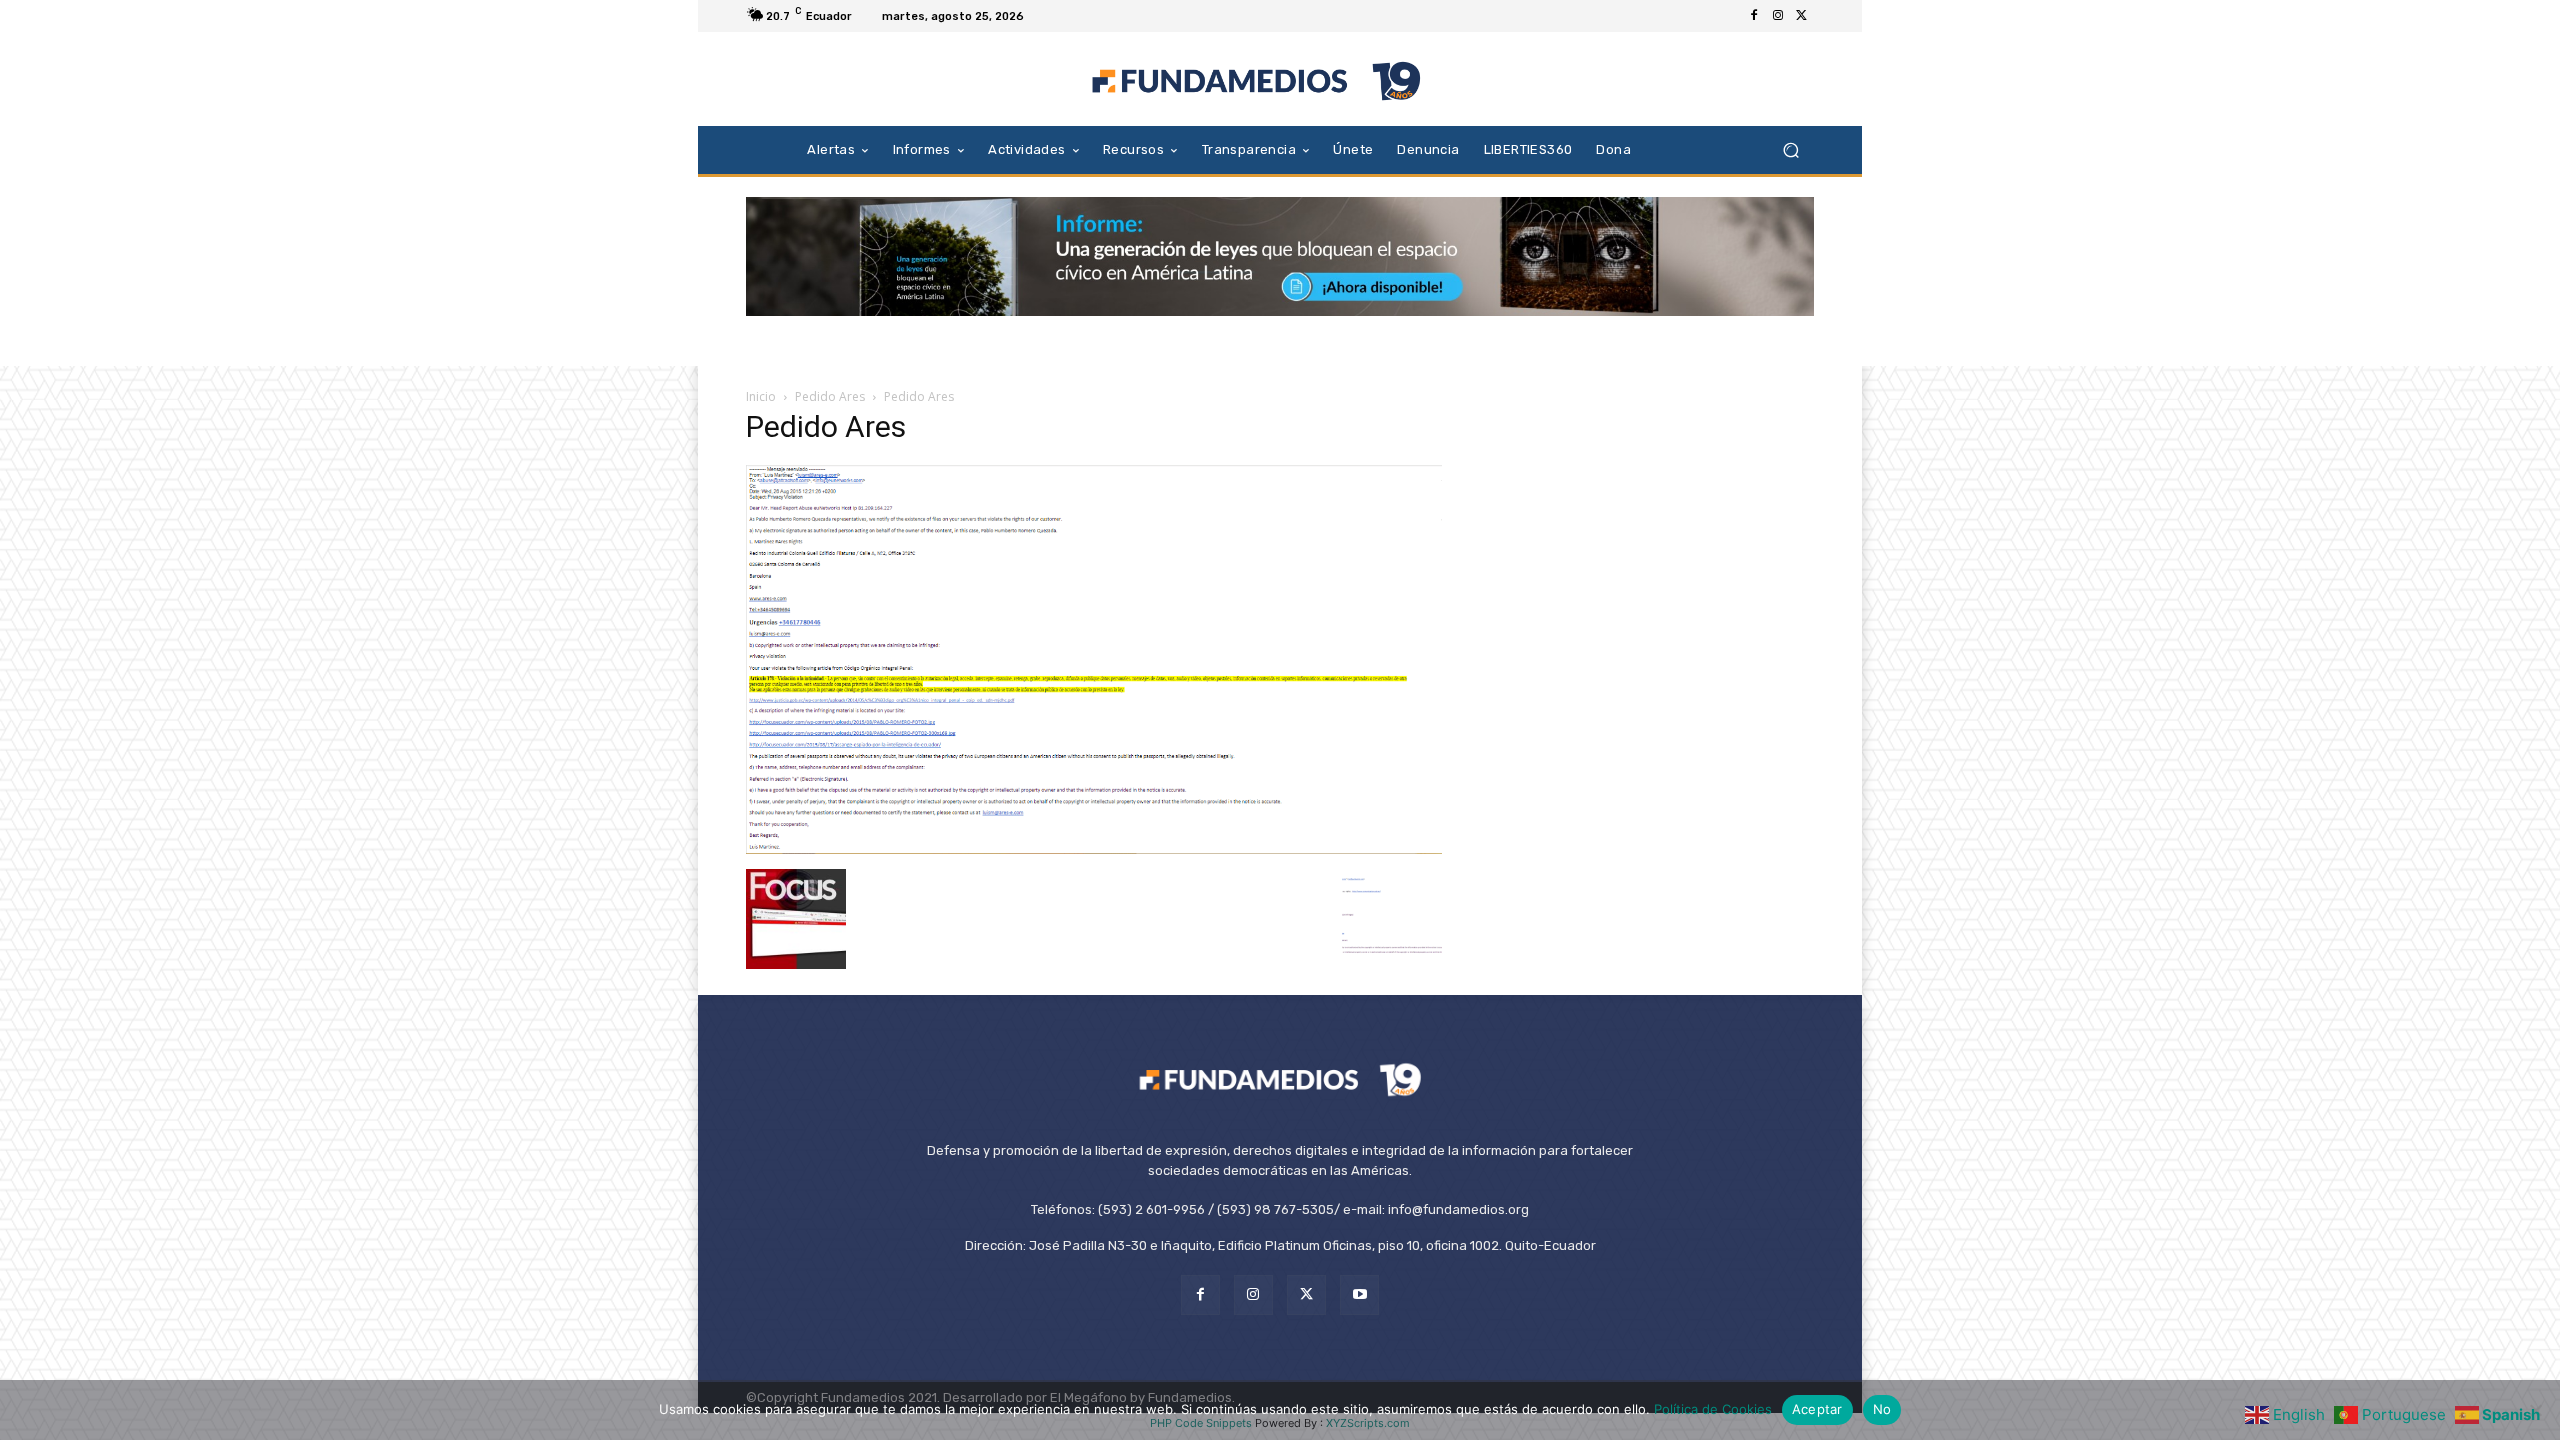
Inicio (761, 396)
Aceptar (1817, 1409)
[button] (1790, 149)
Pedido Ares (830, 396)
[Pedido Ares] (1094, 848)
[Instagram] (1778, 16)
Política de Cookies (1713, 1409)
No (1882, 1409)
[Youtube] (1359, 1294)
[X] (1802, 16)
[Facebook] (1754, 16)
